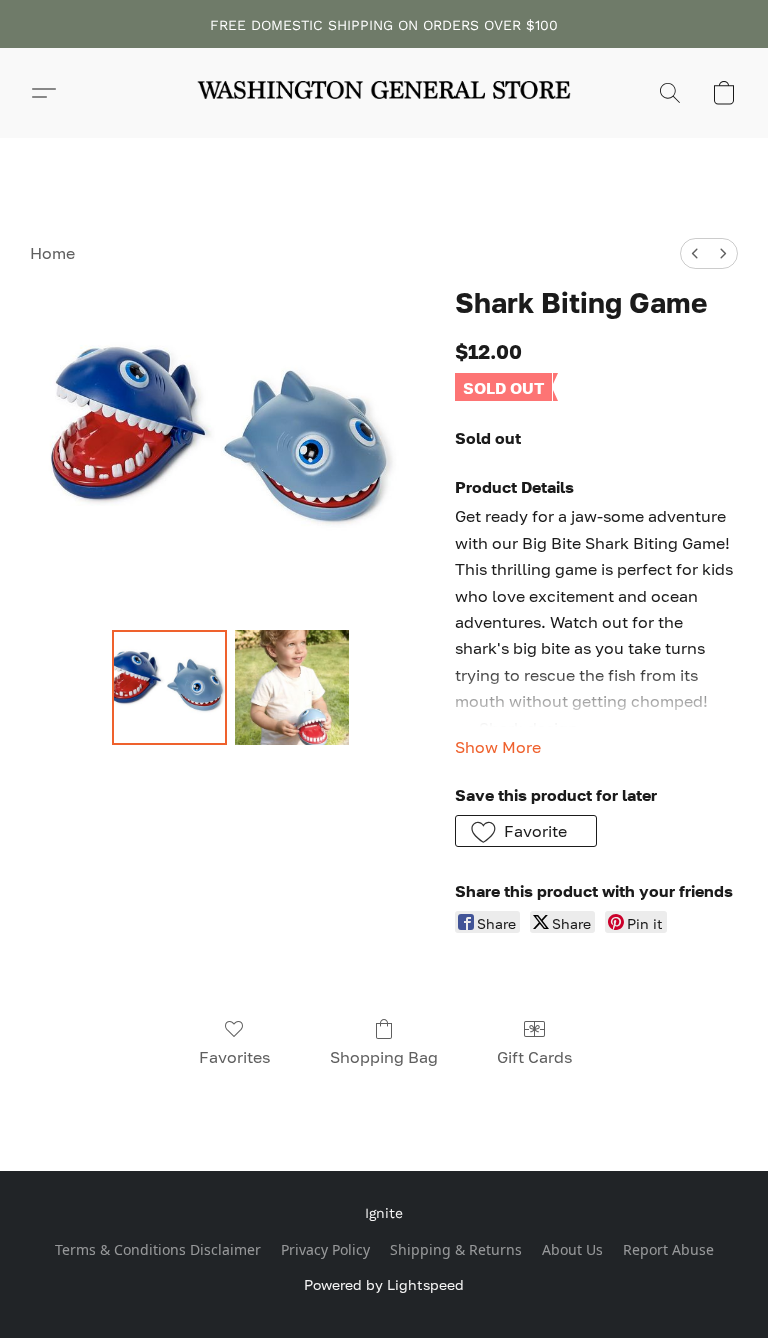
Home (52, 253)
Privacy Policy (325, 1249)
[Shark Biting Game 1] (292, 687)
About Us (572, 1249)
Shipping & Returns (456, 1249)
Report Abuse (668, 1249)
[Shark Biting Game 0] (169, 687)
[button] (384, 93)
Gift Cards (534, 1057)
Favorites (234, 1057)
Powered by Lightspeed (384, 1284)
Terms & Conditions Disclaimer (158, 1249)
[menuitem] (695, 253)
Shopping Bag (384, 1057)
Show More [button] (498, 747)
